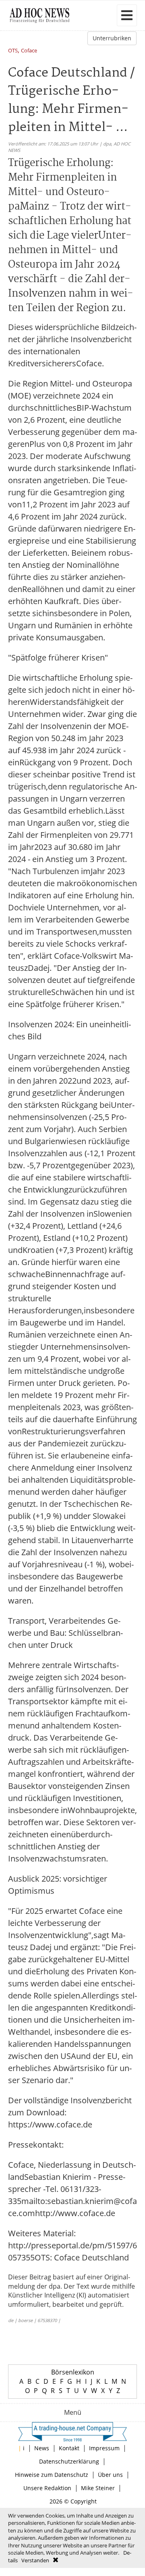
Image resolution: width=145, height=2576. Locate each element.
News (42, 2448)
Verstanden (35, 2560)
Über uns (110, 2475)
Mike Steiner (98, 2488)
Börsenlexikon (73, 2372)
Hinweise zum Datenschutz (52, 2475)
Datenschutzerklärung (69, 2461)
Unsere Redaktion (47, 2488)
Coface (29, 51)
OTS (13, 51)
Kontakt (69, 2448)
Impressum (104, 2448)
